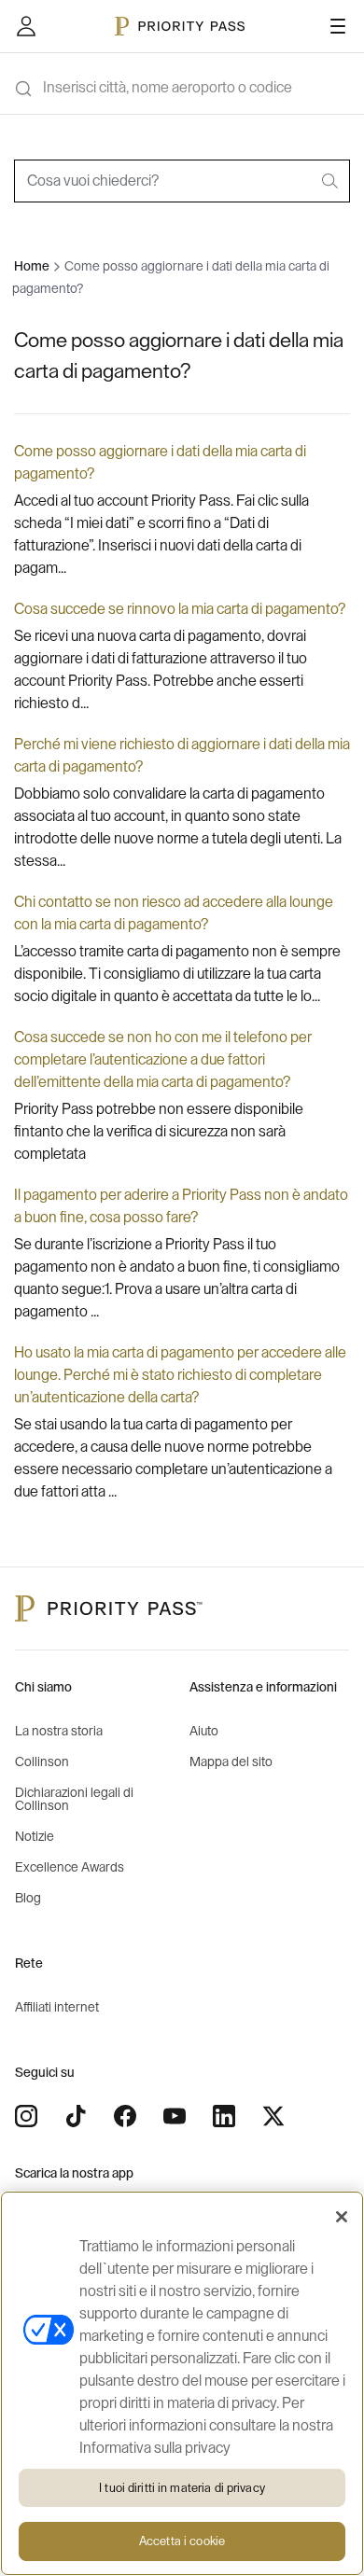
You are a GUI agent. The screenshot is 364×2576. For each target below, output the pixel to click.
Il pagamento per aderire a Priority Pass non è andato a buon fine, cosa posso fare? (181, 1206)
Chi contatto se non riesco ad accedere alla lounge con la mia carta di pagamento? (174, 913)
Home (32, 267)
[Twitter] (273, 2116)
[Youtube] (175, 2116)
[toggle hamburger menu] (338, 26)
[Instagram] (26, 2116)
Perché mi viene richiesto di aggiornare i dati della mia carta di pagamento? (182, 756)
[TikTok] (76, 2116)
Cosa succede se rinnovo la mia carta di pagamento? (180, 609)
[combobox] (182, 181)
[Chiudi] (342, 2217)
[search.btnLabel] (331, 181)
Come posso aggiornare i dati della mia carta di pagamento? (160, 463)
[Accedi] (26, 26)
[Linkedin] (224, 2116)
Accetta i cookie (182, 2541)
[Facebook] (125, 2116)
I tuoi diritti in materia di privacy (182, 2488)
